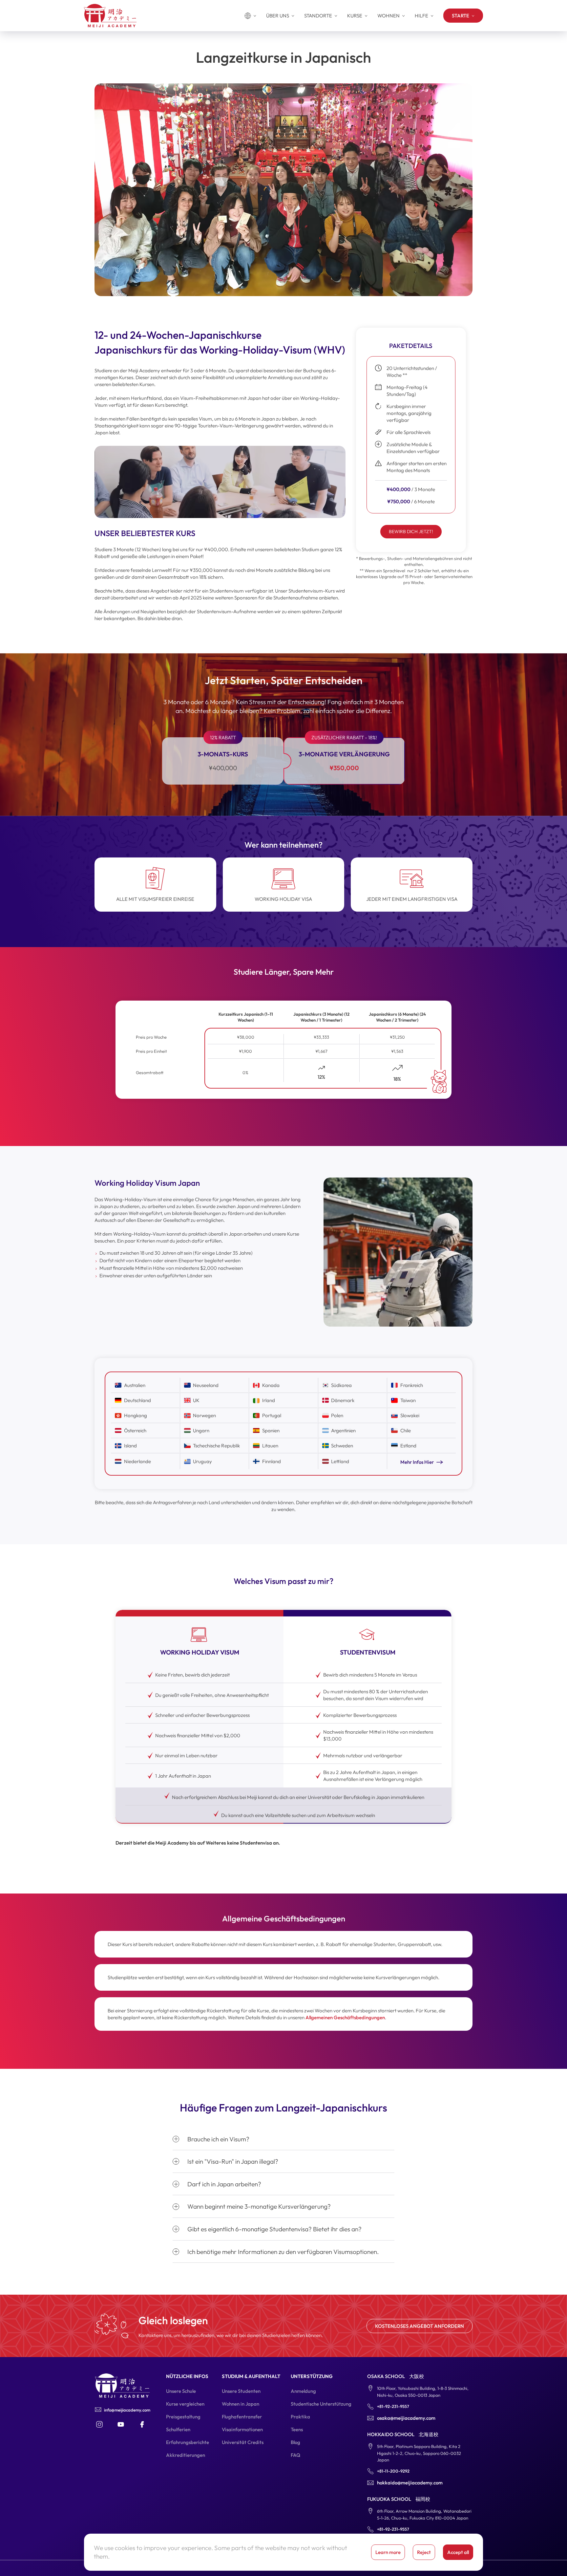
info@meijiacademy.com (127, 2410)
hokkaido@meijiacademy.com (410, 2483)
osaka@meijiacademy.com (406, 2418)
